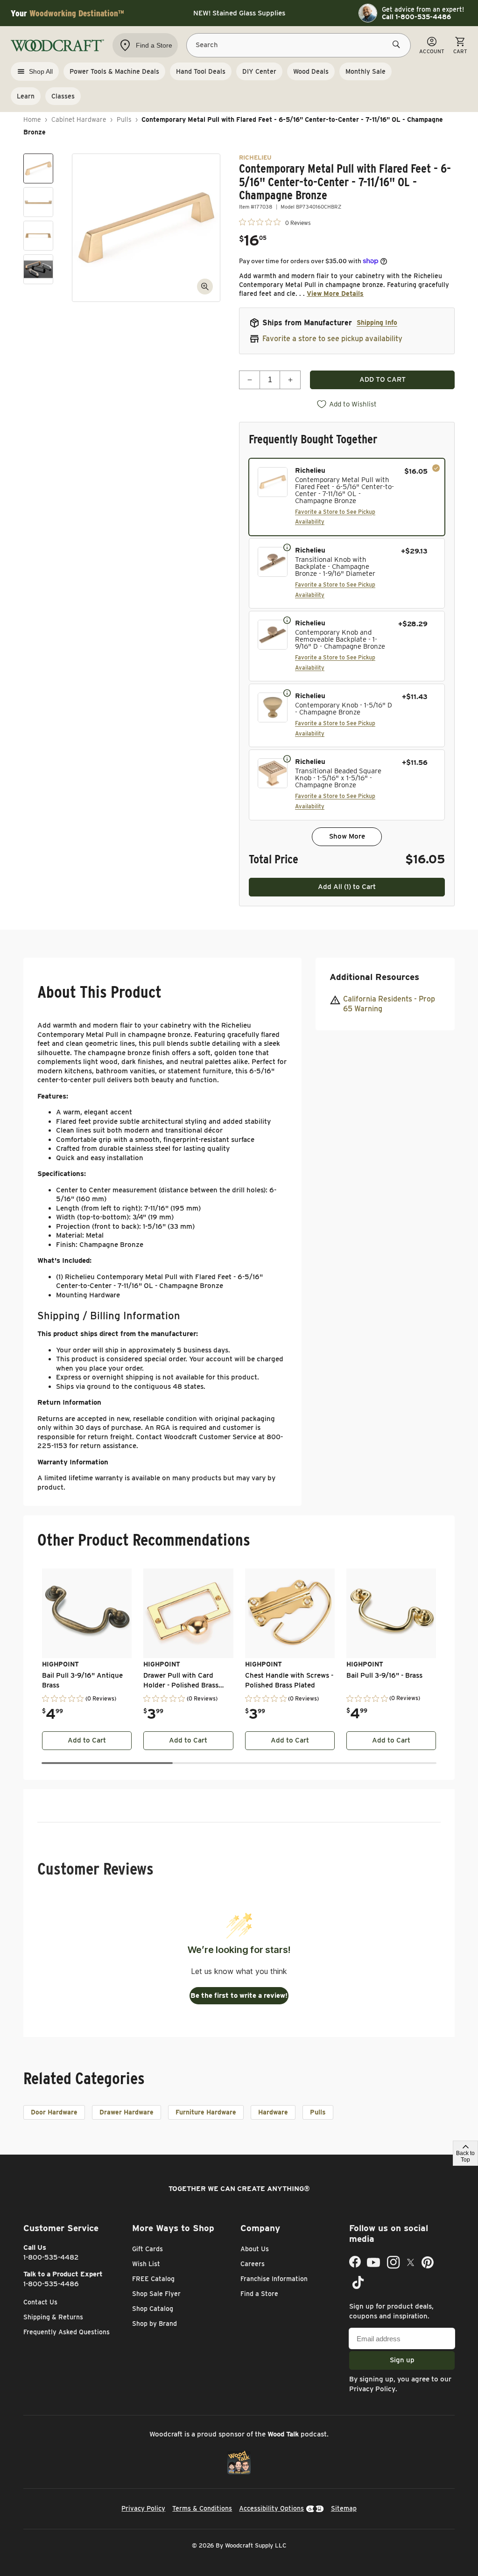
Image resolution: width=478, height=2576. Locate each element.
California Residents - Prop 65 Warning (389, 1004)
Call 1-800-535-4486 (416, 17)
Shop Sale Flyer (156, 2294)
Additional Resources (374, 977)
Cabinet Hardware (79, 119)
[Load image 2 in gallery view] (38, 202)
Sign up (402, 2360)
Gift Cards (148, 2249)
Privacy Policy (372, 2389)
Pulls (124, 119)
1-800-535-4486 (51, 2284)
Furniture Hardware (206, 2112)
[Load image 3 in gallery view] (38, 236)
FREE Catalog (153, 2279)
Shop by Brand (155, 2324)
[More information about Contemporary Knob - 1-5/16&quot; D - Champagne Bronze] (287, 693)
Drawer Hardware (127, 2112)
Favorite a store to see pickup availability (332, 339)
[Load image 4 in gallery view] (38, 269)
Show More (347, 836)
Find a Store (259, 2294)
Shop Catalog (153, 2309)
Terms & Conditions (202, 2508)
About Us (255, 2249)
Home (32, 119)
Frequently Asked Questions (67, 2332)
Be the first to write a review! (239, 1995)
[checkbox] (347, 497)
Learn (26, 96)
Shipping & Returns (53, 2317)
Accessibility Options (271, 2508)
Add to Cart (87, 1740)
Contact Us (40, 2302)
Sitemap (344, 2508)
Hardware (273, 2112)
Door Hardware (54, 2112)
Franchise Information (274, 2279)
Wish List (146, 2264)
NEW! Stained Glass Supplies (239, 13)
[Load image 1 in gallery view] (38, 168)
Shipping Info (377, 322)
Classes (63, 96)
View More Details (335, 294)
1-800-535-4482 (51, 2257)
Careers (253, 2264)
